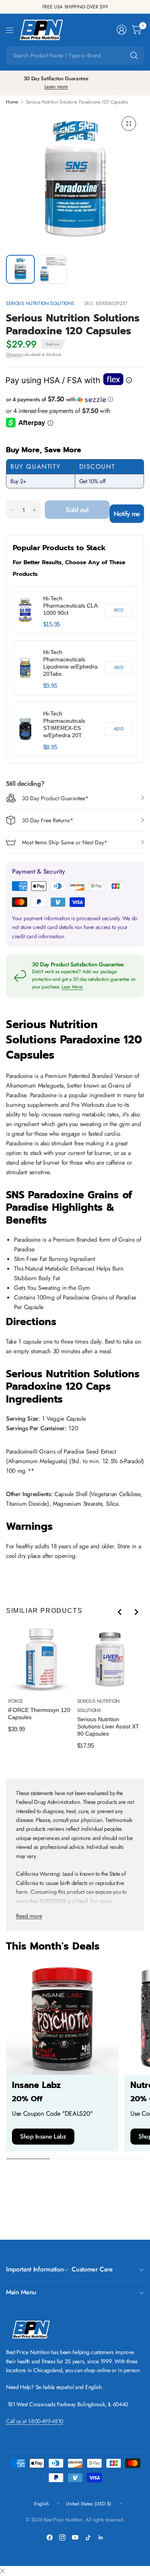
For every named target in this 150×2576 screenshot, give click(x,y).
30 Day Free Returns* (48, 820)
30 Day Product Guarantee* (55, 798)
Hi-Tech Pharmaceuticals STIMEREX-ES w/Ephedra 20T (64, 724)
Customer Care (92, 2269)
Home (12, 102)
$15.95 (52, 624)
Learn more (56, 86)
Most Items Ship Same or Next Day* (65, 842)
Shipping (14, 354)
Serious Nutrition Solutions (40, 303)
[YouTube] (75, 2537)
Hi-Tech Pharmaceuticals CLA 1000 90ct (70, 606)
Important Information (35, 2269)
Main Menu (21, 2292)
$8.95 (50, 747)
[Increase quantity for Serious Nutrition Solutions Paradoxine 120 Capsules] (34, 510)
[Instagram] (62, 2537)
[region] (75, 671)
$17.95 (86, 1745)
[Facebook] (50, 2537)
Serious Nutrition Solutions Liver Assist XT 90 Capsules (108, 1726)
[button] (75, 399)
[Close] (2, 2571)
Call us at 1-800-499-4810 (35, 2421)
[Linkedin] (101, 2537)
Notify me (127, 514)
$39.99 (16, 1729)
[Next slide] (136, 1612)
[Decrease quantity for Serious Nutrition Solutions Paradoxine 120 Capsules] (12, 510)
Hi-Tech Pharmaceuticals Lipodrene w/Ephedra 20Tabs (70, 663)
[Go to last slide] (120, 1612)
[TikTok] (88, 2537)
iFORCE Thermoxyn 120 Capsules (39, 1714)
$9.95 (50, 686)
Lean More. (72, 987)
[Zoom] (129, 124)
